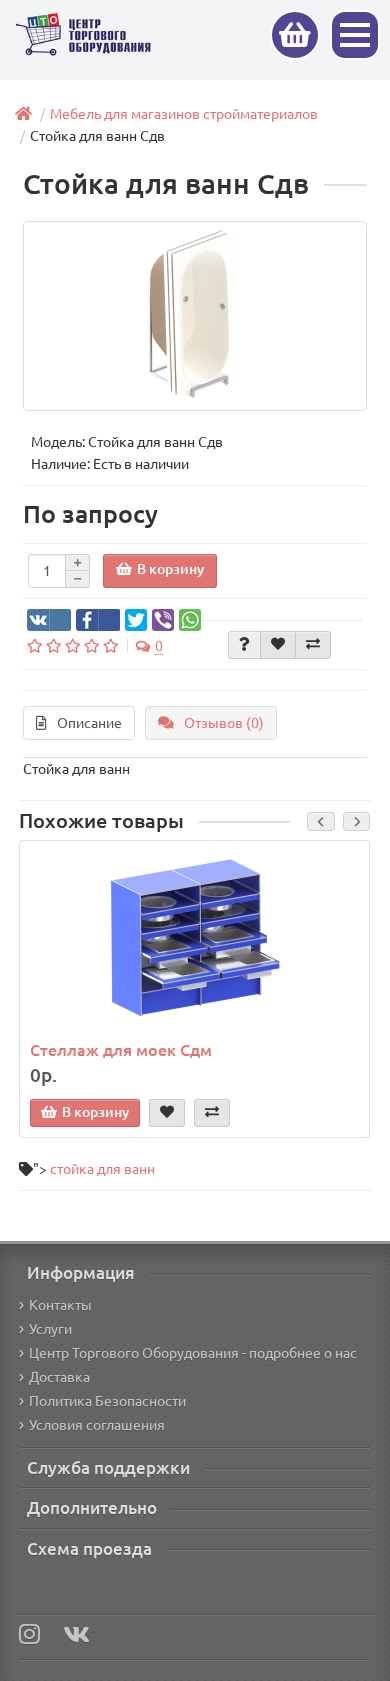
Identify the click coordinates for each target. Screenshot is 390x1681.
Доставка (59, 1377)
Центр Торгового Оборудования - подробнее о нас (193, 1353)
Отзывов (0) (224, 723)
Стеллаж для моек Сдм (121, 1050)
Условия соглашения (97, 1425)
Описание (89, 723)
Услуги (50, 1329)
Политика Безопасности (107, 1401)
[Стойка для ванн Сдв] (195, 316)
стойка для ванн (102, 1169)
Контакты (60, 1305)
